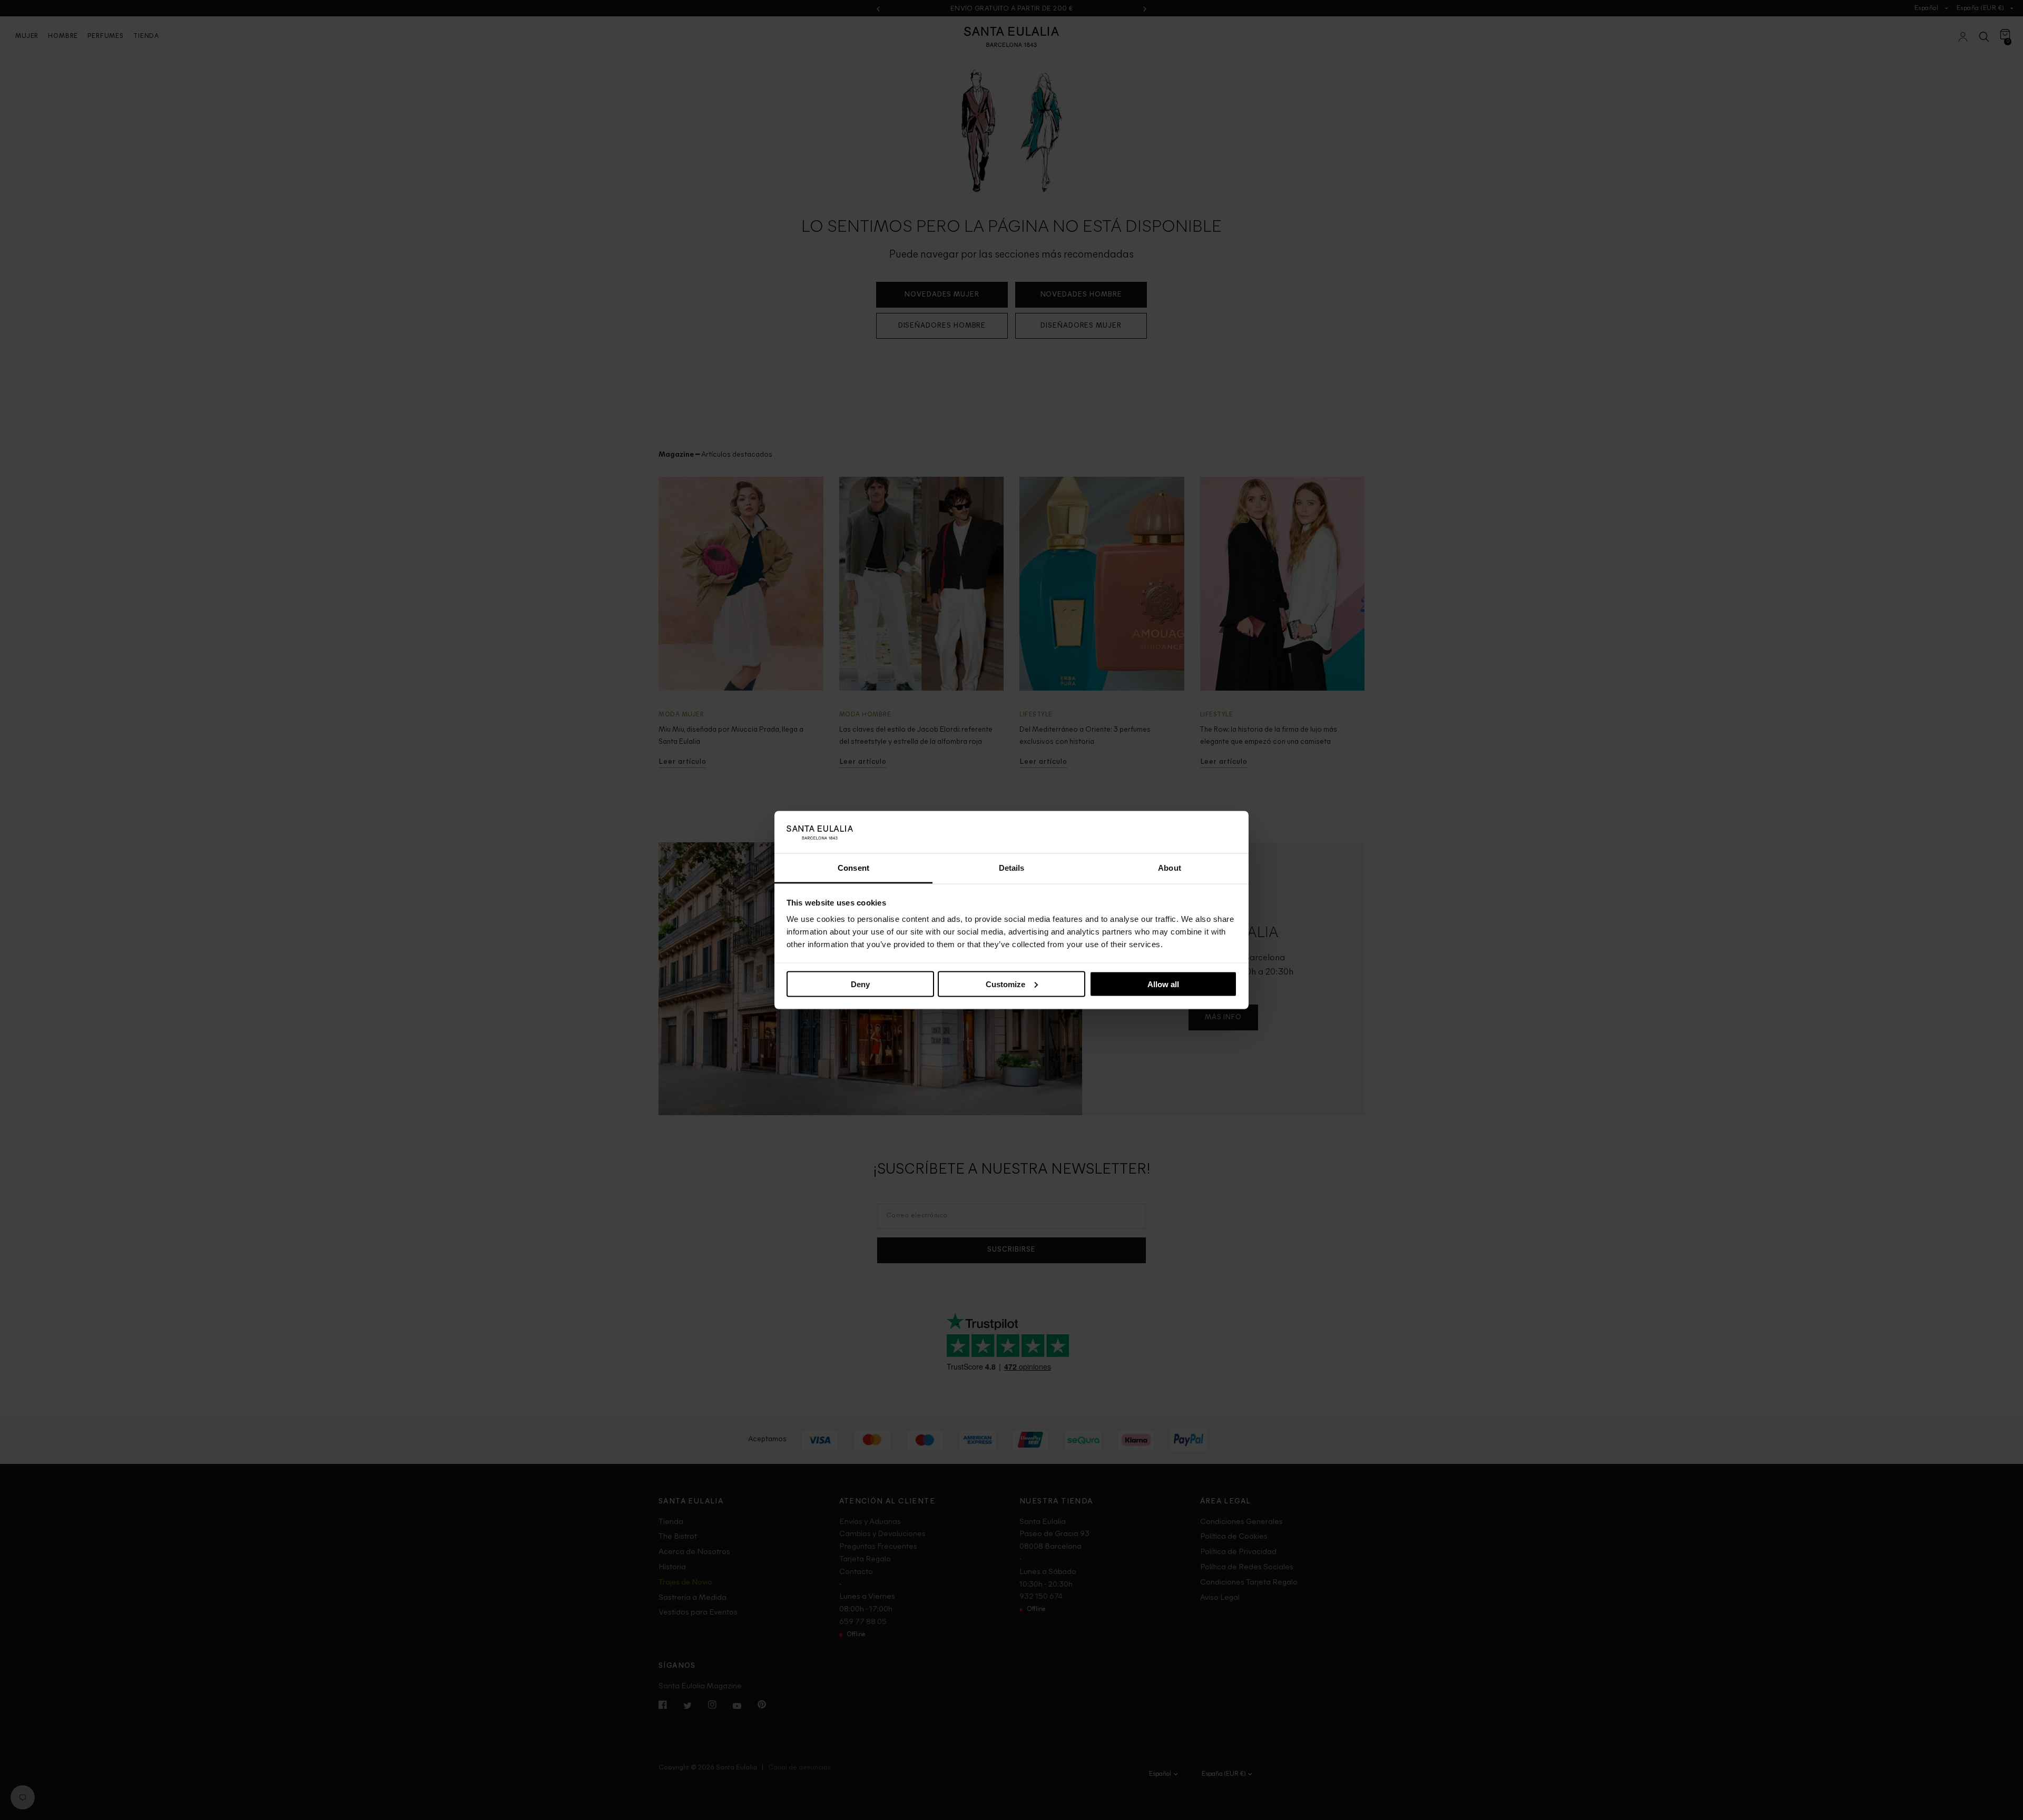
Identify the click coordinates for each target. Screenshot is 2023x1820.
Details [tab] (1012, 868)
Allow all (1163, 984)
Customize (1005, 984)
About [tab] (1170, 868)
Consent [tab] (853, 868)
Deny (860, 984)
